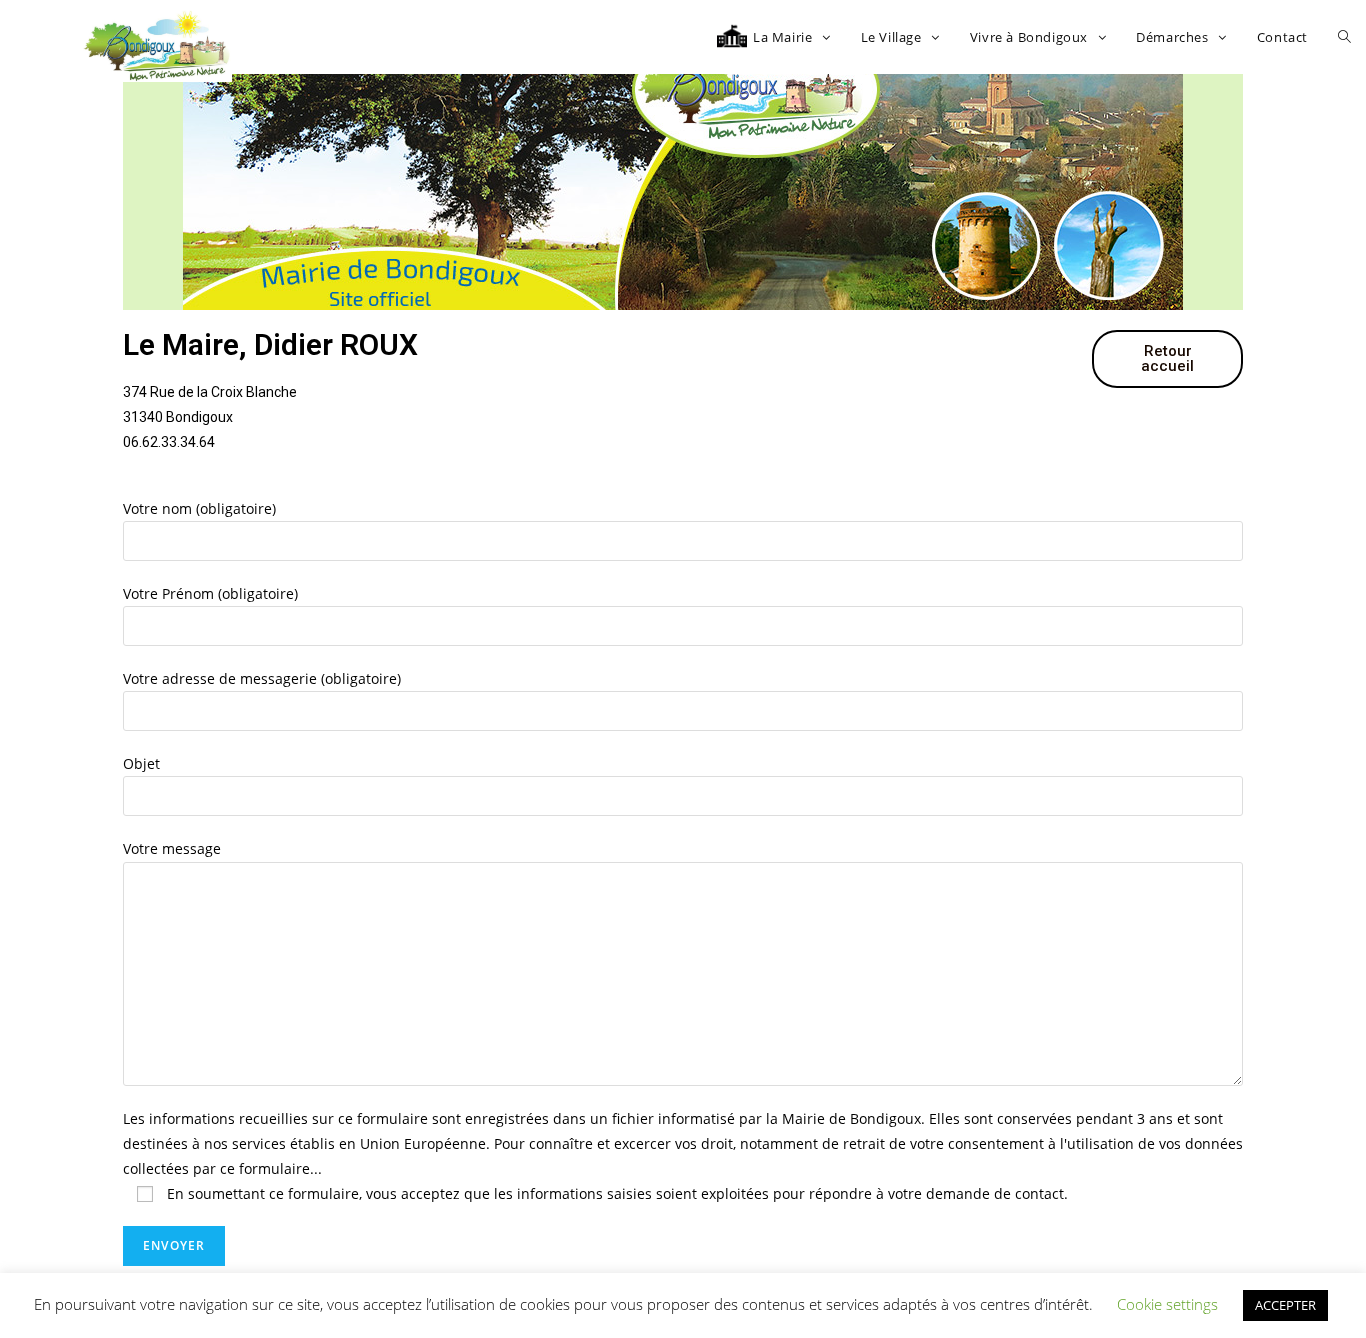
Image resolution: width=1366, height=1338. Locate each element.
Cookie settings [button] (1167, 1304)
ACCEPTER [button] (1285, 1305)
